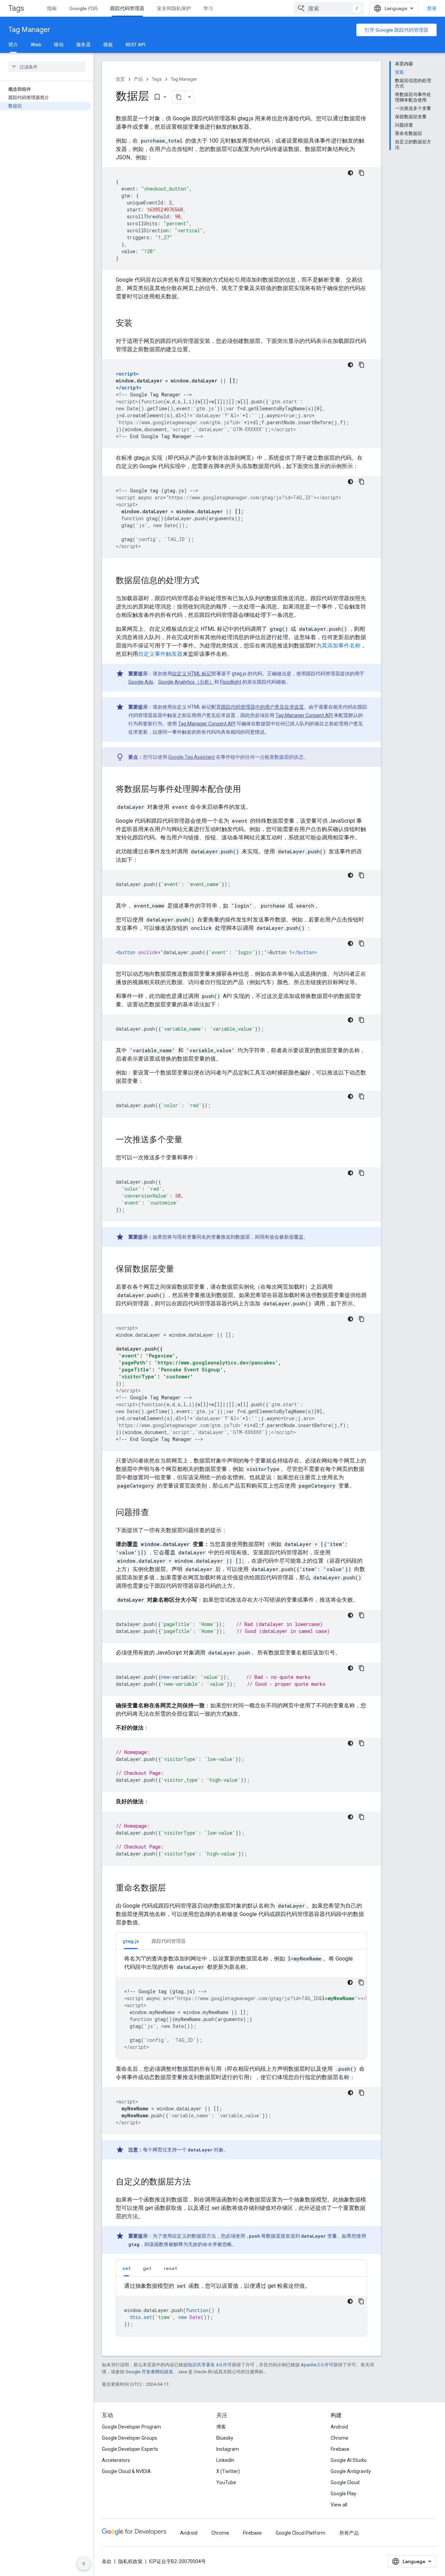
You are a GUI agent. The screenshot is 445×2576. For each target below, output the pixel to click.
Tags (16, 8)
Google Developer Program (131, 2427)
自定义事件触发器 (160, 654)
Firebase (340, 2449)
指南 (52, 8)
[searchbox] (47, 67)
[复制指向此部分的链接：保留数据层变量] (181, 1270)
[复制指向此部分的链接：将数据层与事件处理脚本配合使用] (248, 790)
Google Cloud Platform (301, 2533)
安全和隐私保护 (174, 8)
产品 (138, 79)
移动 (59, 45)
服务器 (83, 45)
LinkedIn (225, 2460)
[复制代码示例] (362, 173)
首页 (120, 79)
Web (36, 45)
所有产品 (349, 2533)
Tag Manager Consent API (304, 715)
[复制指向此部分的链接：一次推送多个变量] (189, 1140)
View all (339, 2505)
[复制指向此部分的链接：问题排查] (156, 1513)
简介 (13, 45)
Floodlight (231, 682)
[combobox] (329, 8)
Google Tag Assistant (192, 757)
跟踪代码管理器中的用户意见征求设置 (262, 707)
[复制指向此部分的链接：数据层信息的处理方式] (206, 581)
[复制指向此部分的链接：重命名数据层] (173, 1889)
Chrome (339, 2438)
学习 (208, 8)
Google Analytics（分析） (186, 682)
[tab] (131, 1941)
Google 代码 (83, 8)
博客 (221, 2427)
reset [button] (170, 2268)
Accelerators (116, 2460)
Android (339, 2427)
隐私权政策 (130, 2561)
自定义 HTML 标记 (192, 674)
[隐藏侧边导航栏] (84, 2563)
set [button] (126, 2268)
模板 (108, 45)
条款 (107, 2561)
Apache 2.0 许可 (317, 2365)
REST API (135, 45)
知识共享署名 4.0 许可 (210, 2365)
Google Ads (141, 682)
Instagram (228, 2449)
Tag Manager (29, 30)
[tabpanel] (241, 2007)
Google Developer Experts (130, 2449)
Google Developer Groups (130, 2438)
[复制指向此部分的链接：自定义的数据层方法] (198, 2182)
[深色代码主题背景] (350, 173)
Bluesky (225, 2438)
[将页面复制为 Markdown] (179, 97)
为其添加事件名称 (338, 646)
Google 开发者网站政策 (149, 2372)
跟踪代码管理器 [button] (169, 1941)
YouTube (226, 2482)
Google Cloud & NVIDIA (126, 2471)
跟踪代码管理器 (127, 8)
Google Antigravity (351, 2471)
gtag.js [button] (131, 1941)
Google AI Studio (349, 2460)
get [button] (147, 2268)
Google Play (343, 2494)
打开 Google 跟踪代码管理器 (397, 30)
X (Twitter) (228, 2471)
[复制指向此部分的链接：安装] (139, 324)
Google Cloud (345, 2482)
